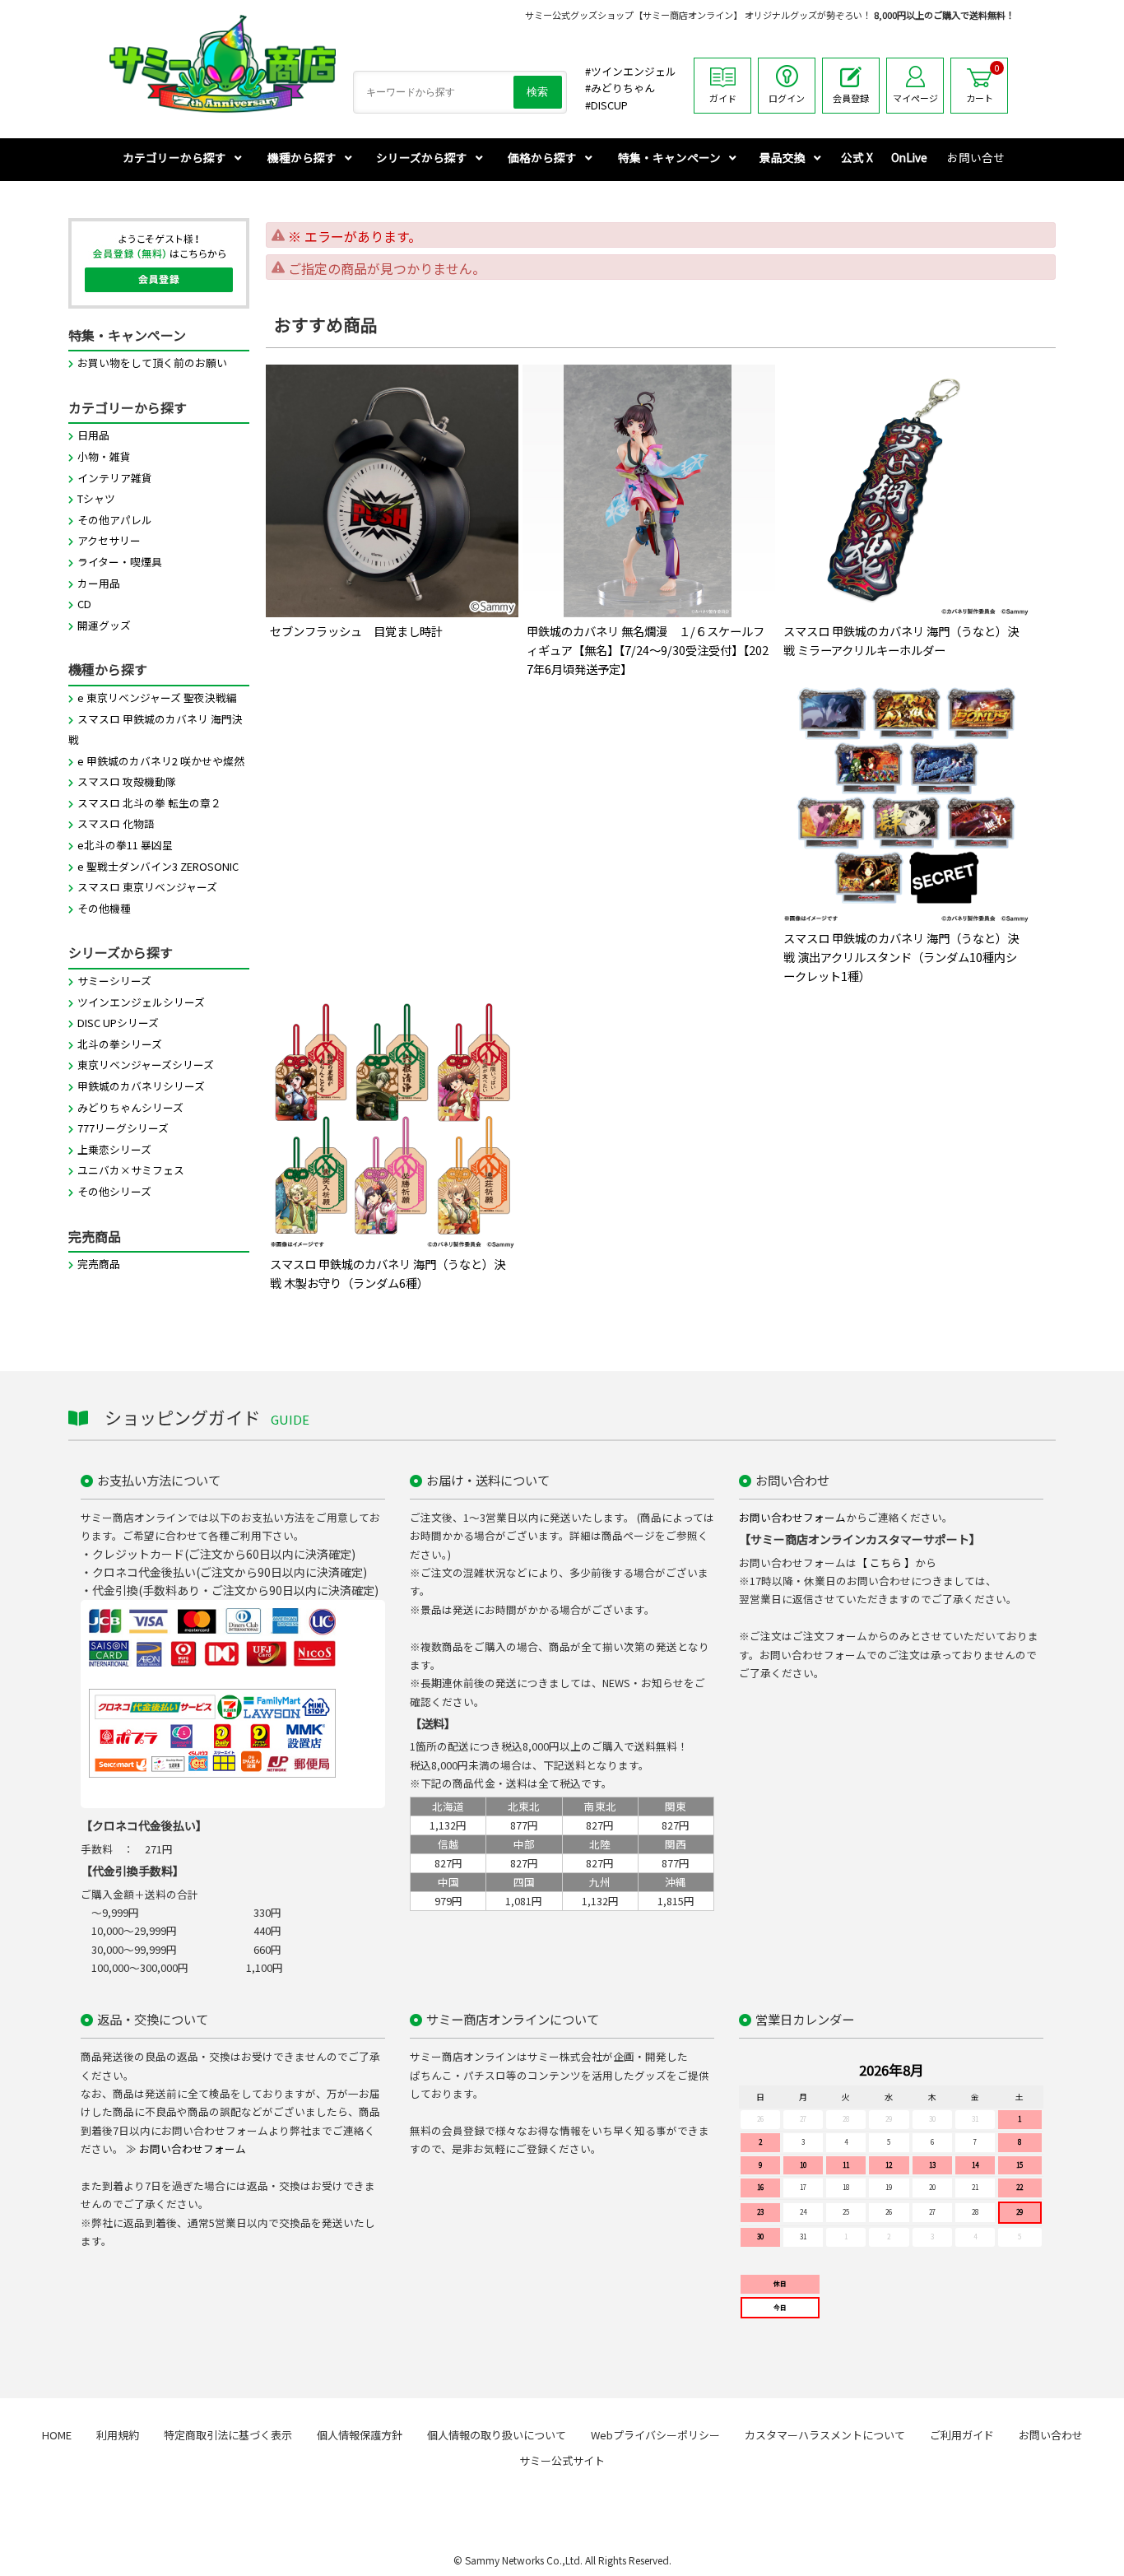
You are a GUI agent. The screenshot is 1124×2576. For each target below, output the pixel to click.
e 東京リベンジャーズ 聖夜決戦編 (157, 697)
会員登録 (851, 98)
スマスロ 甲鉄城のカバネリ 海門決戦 (156, 730)
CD (84, 604)
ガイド (723, 98)
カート (983, 83)
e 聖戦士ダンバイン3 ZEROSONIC (158, 866)
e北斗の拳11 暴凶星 (125, 845)
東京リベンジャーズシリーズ (146, 1065)
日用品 (93, 435)
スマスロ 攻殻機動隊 (127, 781)
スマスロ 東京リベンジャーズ (147, 887)
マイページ (915, 98)
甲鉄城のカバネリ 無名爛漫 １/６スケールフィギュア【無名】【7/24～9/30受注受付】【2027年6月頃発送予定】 (648, 650)
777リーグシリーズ (123, 1128)
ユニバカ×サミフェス (131, 1170)
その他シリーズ (114, 1191)
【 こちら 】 (886, 1562)
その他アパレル (115, 520)
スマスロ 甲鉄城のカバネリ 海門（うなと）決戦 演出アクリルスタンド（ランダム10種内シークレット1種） (901, 957)
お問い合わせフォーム (792, 1517)
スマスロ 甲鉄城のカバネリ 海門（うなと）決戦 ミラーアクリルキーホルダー (901, 640)
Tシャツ (96, 498)
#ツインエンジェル (631, 71)
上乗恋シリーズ (114, 1149)
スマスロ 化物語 (116, 823)
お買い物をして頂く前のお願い (152, 363)
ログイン (787, 98)
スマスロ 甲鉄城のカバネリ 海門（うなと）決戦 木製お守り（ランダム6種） (388, 1273)
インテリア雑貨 (115, 478)
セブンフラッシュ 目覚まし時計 (356, 631)
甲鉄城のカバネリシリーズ (141, 1086)
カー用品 (99, 583)
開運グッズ (104, 625)
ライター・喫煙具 (120, 562)
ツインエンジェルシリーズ (141, 1002)
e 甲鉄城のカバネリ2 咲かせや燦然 (161, 761)
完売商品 (99, 1264)
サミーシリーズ (114, 981)
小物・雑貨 (104, 456)
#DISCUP (606, 105)
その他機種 (104, 908)
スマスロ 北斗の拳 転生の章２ (149, 803)
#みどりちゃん (620, 88)
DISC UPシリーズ (118, 1023)
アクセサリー (109, 540)
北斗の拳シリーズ (120, 1044)
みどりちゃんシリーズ (130, 1107)
